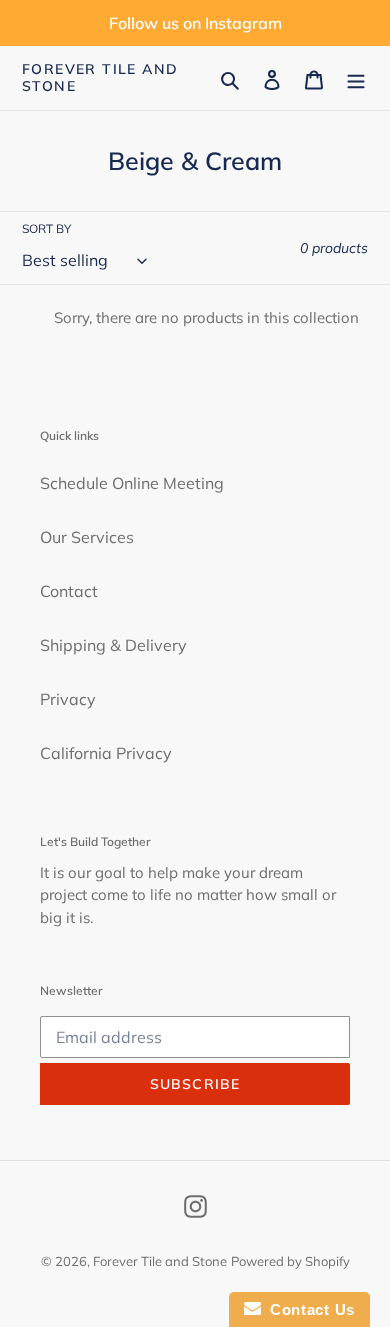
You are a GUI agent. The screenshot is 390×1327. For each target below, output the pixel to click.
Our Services (87, 537)
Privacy (68, 699)
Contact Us (308, 1309)
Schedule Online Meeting (132, 483)
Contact (69, 591)
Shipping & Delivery (113, 645)
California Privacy (106, 753)
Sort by (46, 228)
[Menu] (356, 78)
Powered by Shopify (290, 1261)
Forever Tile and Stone (100, 78)
